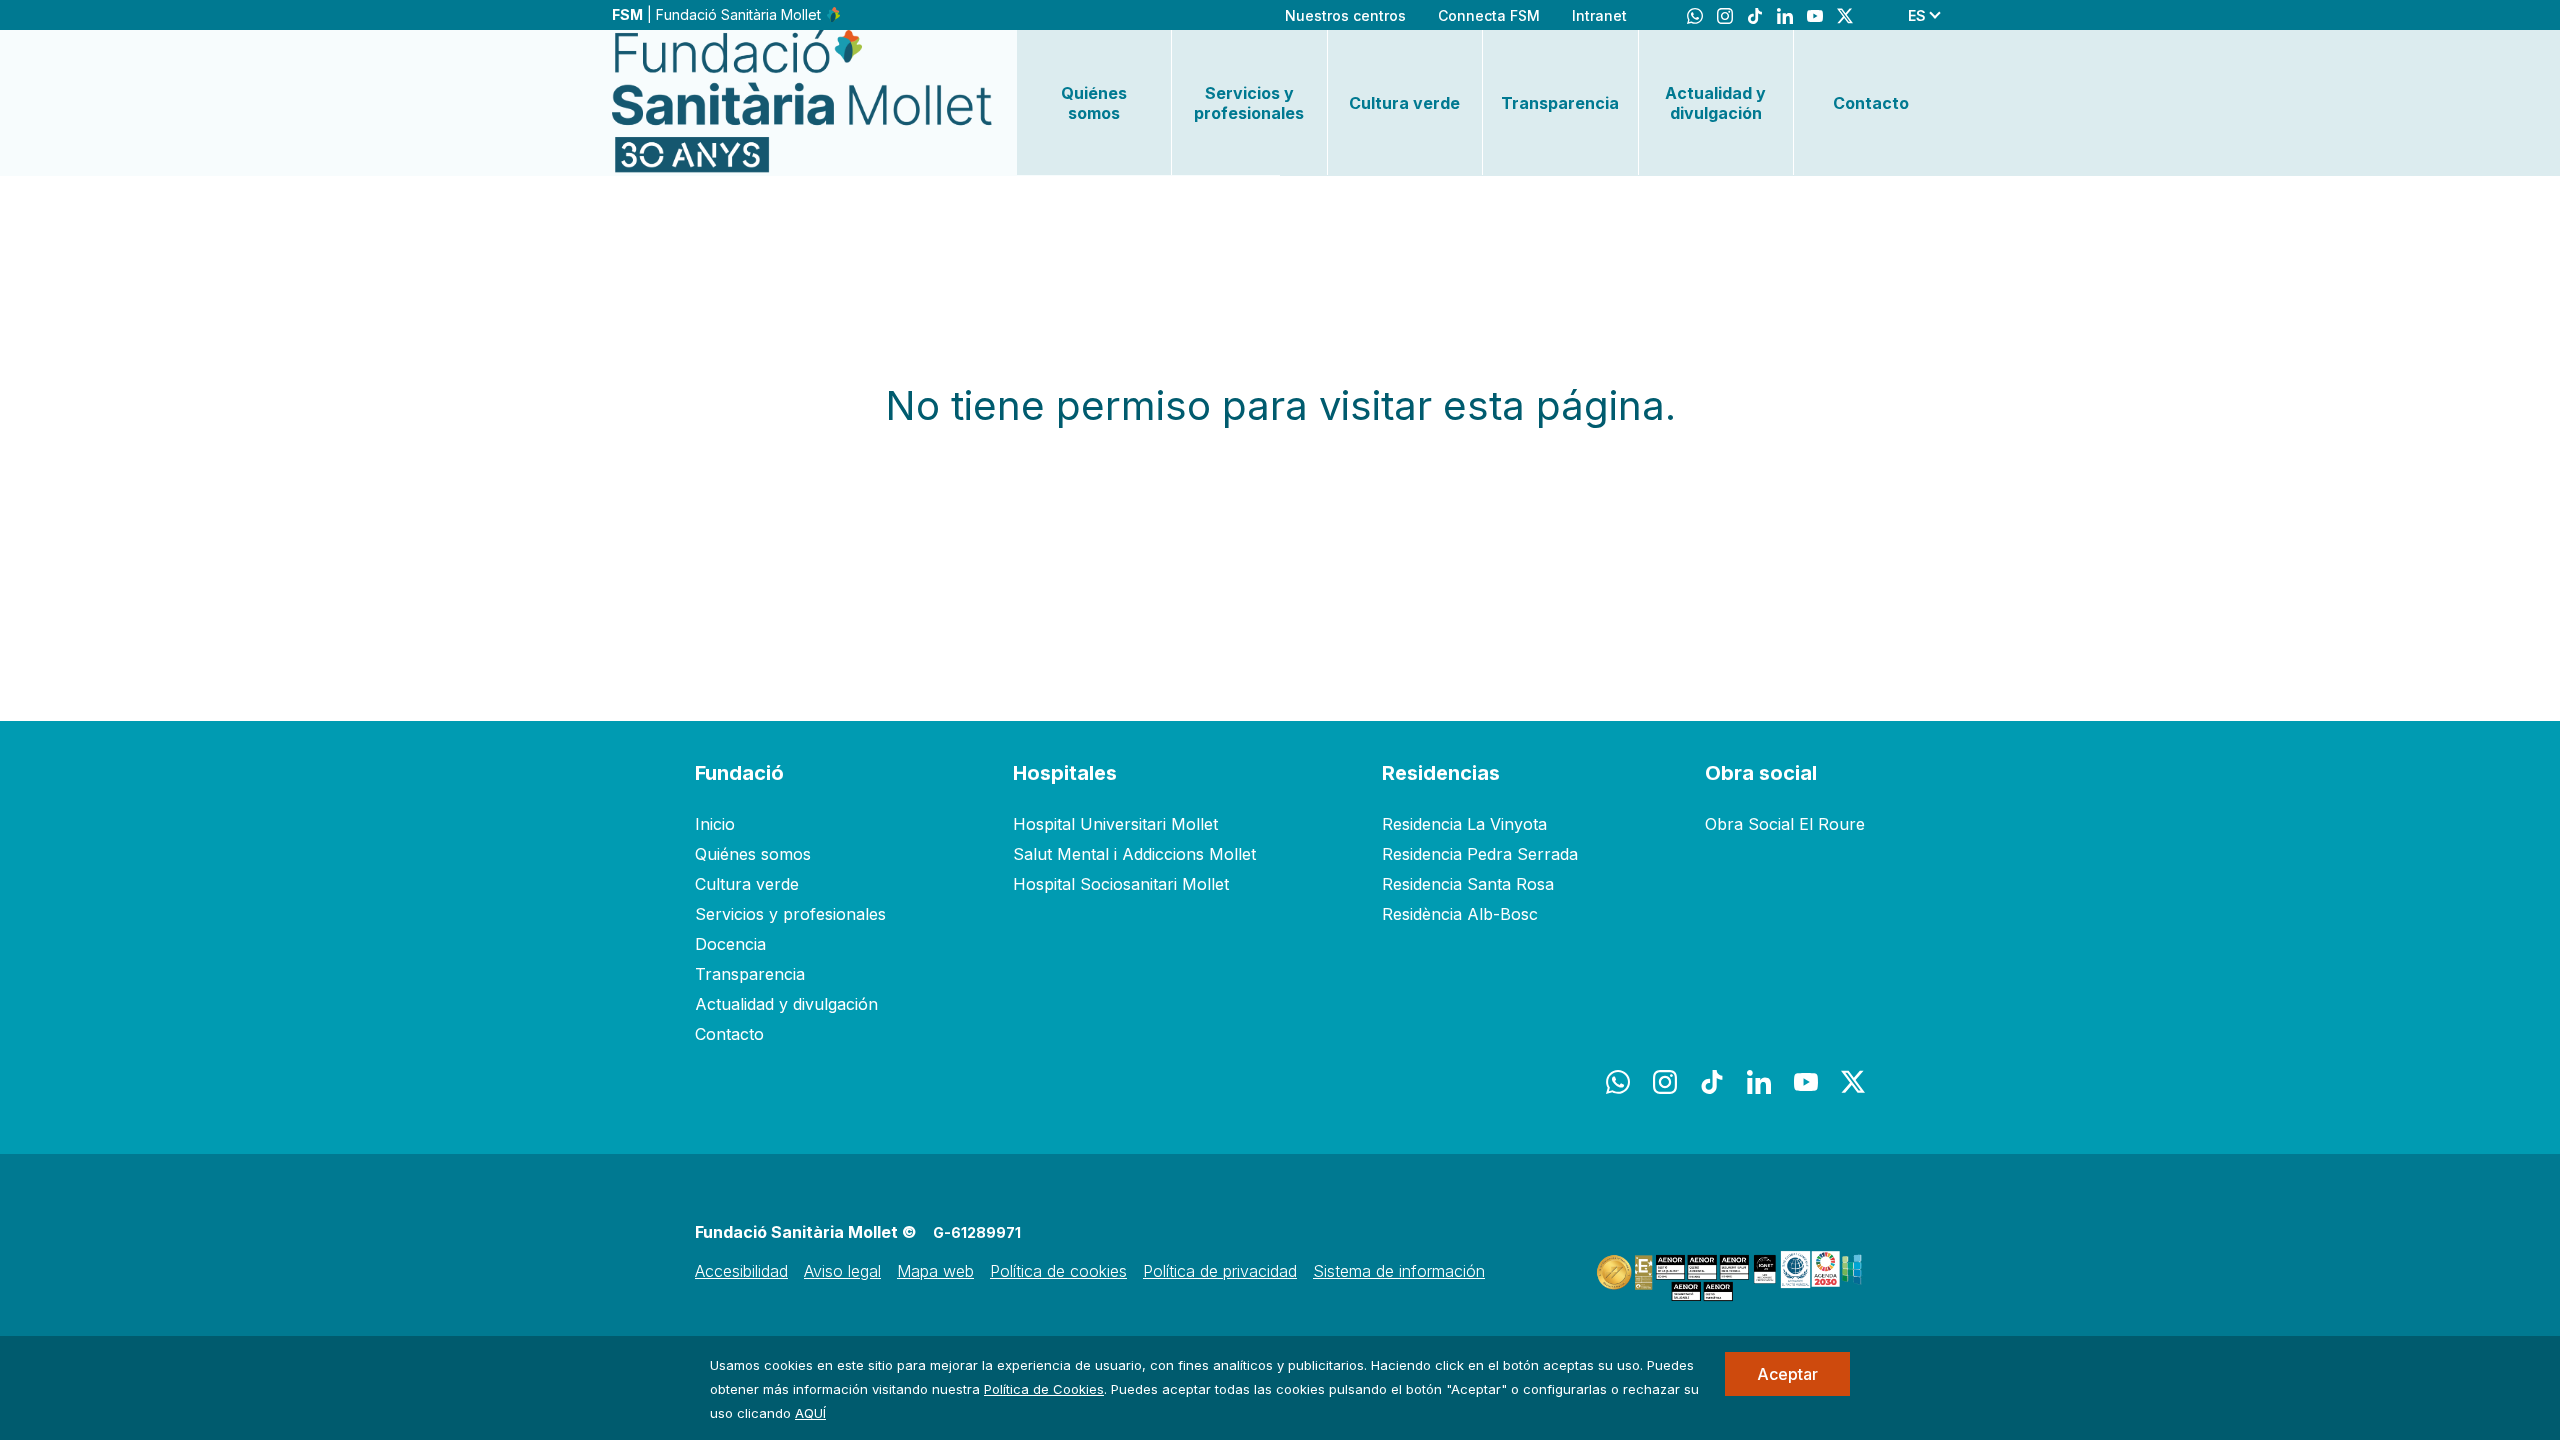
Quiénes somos (1094, 103)
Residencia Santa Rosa (1468, 884)
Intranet (1599, 15)
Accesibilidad (741, 1271)
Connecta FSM (1489, 15)
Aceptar (1787, 1374)
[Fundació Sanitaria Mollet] (802, 103)
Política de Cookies (1044, 1389)
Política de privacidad (1220, 1271)
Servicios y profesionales (1249, 103)
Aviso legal (842, 1271)
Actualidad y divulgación (1715, 103)
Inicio (715, 824)
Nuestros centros (1345, 15)
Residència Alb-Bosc (1460, 914)
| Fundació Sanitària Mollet (718, 14)
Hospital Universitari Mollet (1115, 824)
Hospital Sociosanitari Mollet (1121, 884)
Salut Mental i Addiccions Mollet (1134, 854)
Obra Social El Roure (1785, 824)
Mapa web (935, 1271)
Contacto (1871, 103)
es (1917, 15)
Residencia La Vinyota (1464, 824)
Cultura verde (1404, 103)
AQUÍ (810, 1413)
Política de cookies (1058, 1271)
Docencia (730, 944)
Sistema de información (1399, 1271)
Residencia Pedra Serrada (1480, 854)
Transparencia (1560, 103)
